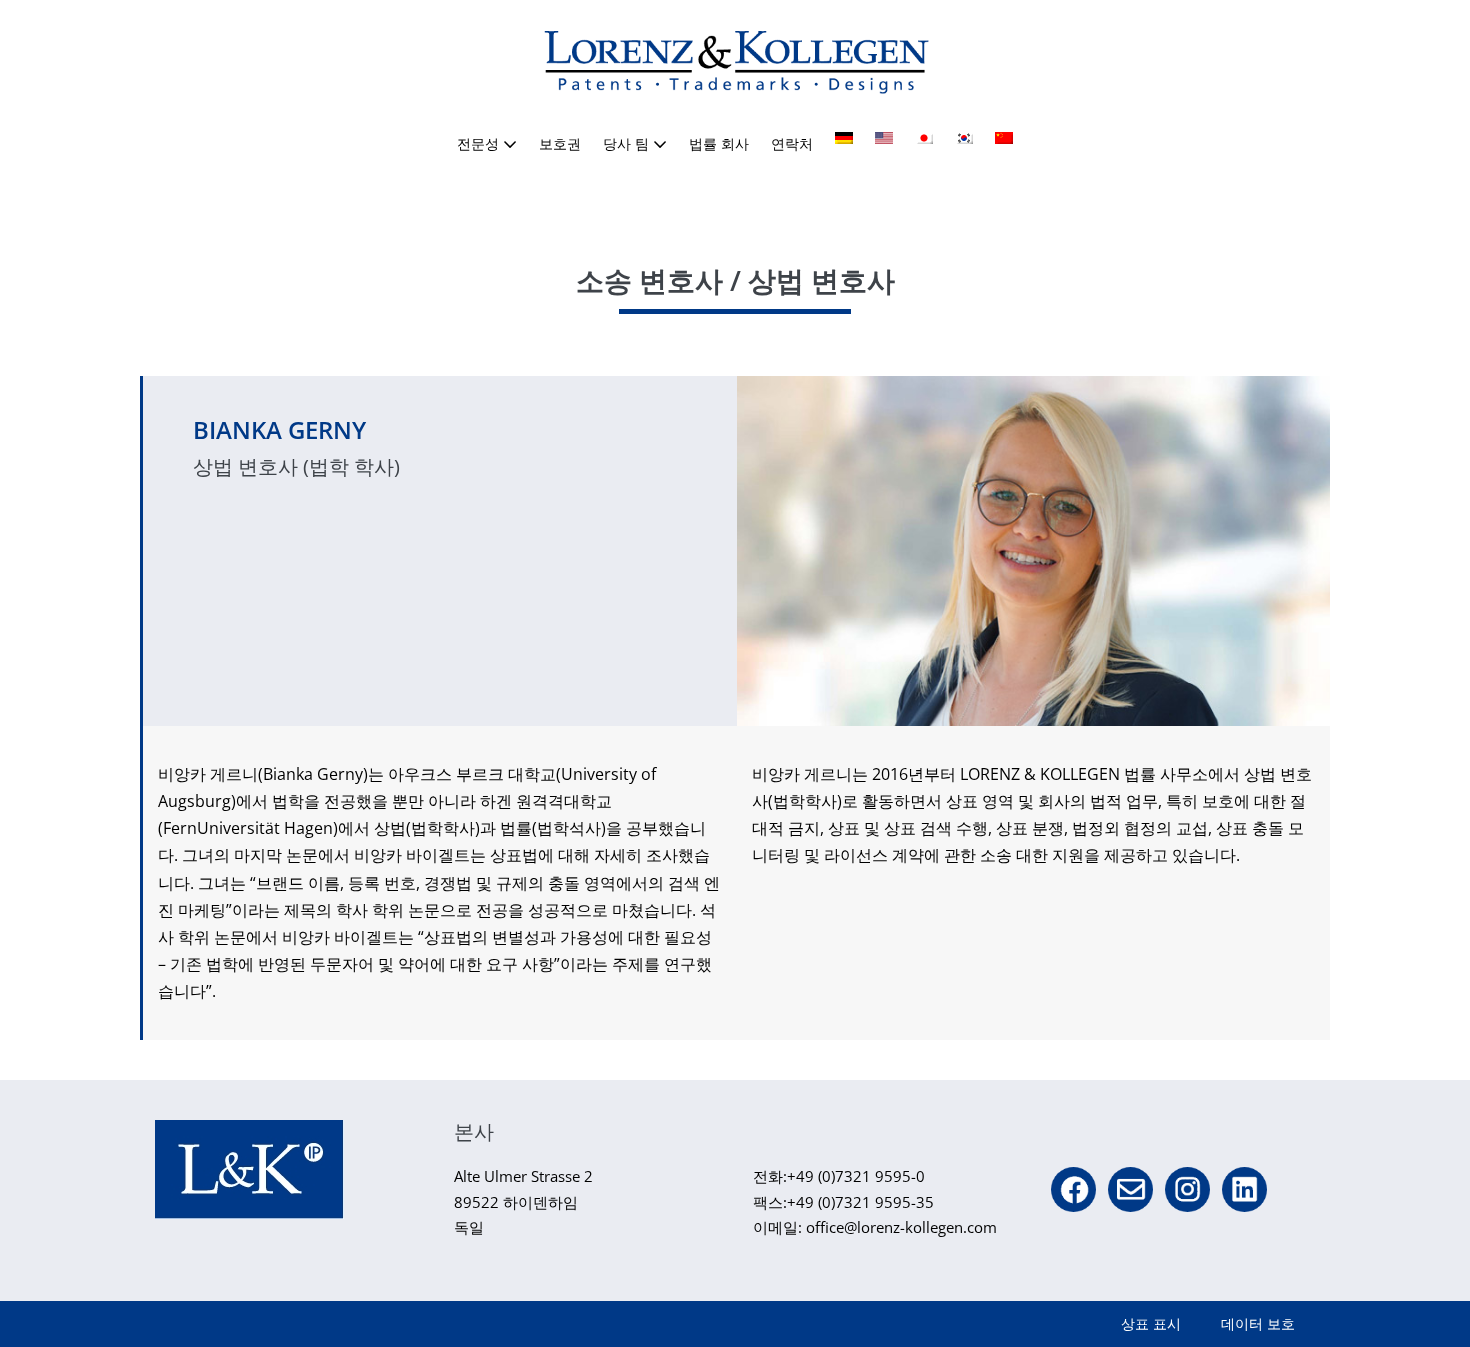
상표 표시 (1151, 1323)
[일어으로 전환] (924, 138)
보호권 (560, 143)
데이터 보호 (1258, 1323)
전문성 (480, 143)
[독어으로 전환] (844, 138)
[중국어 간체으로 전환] (1004, 138)
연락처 (792, 143)
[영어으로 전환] (884, 138)
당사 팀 (628, 143)
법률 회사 (719, 143)
